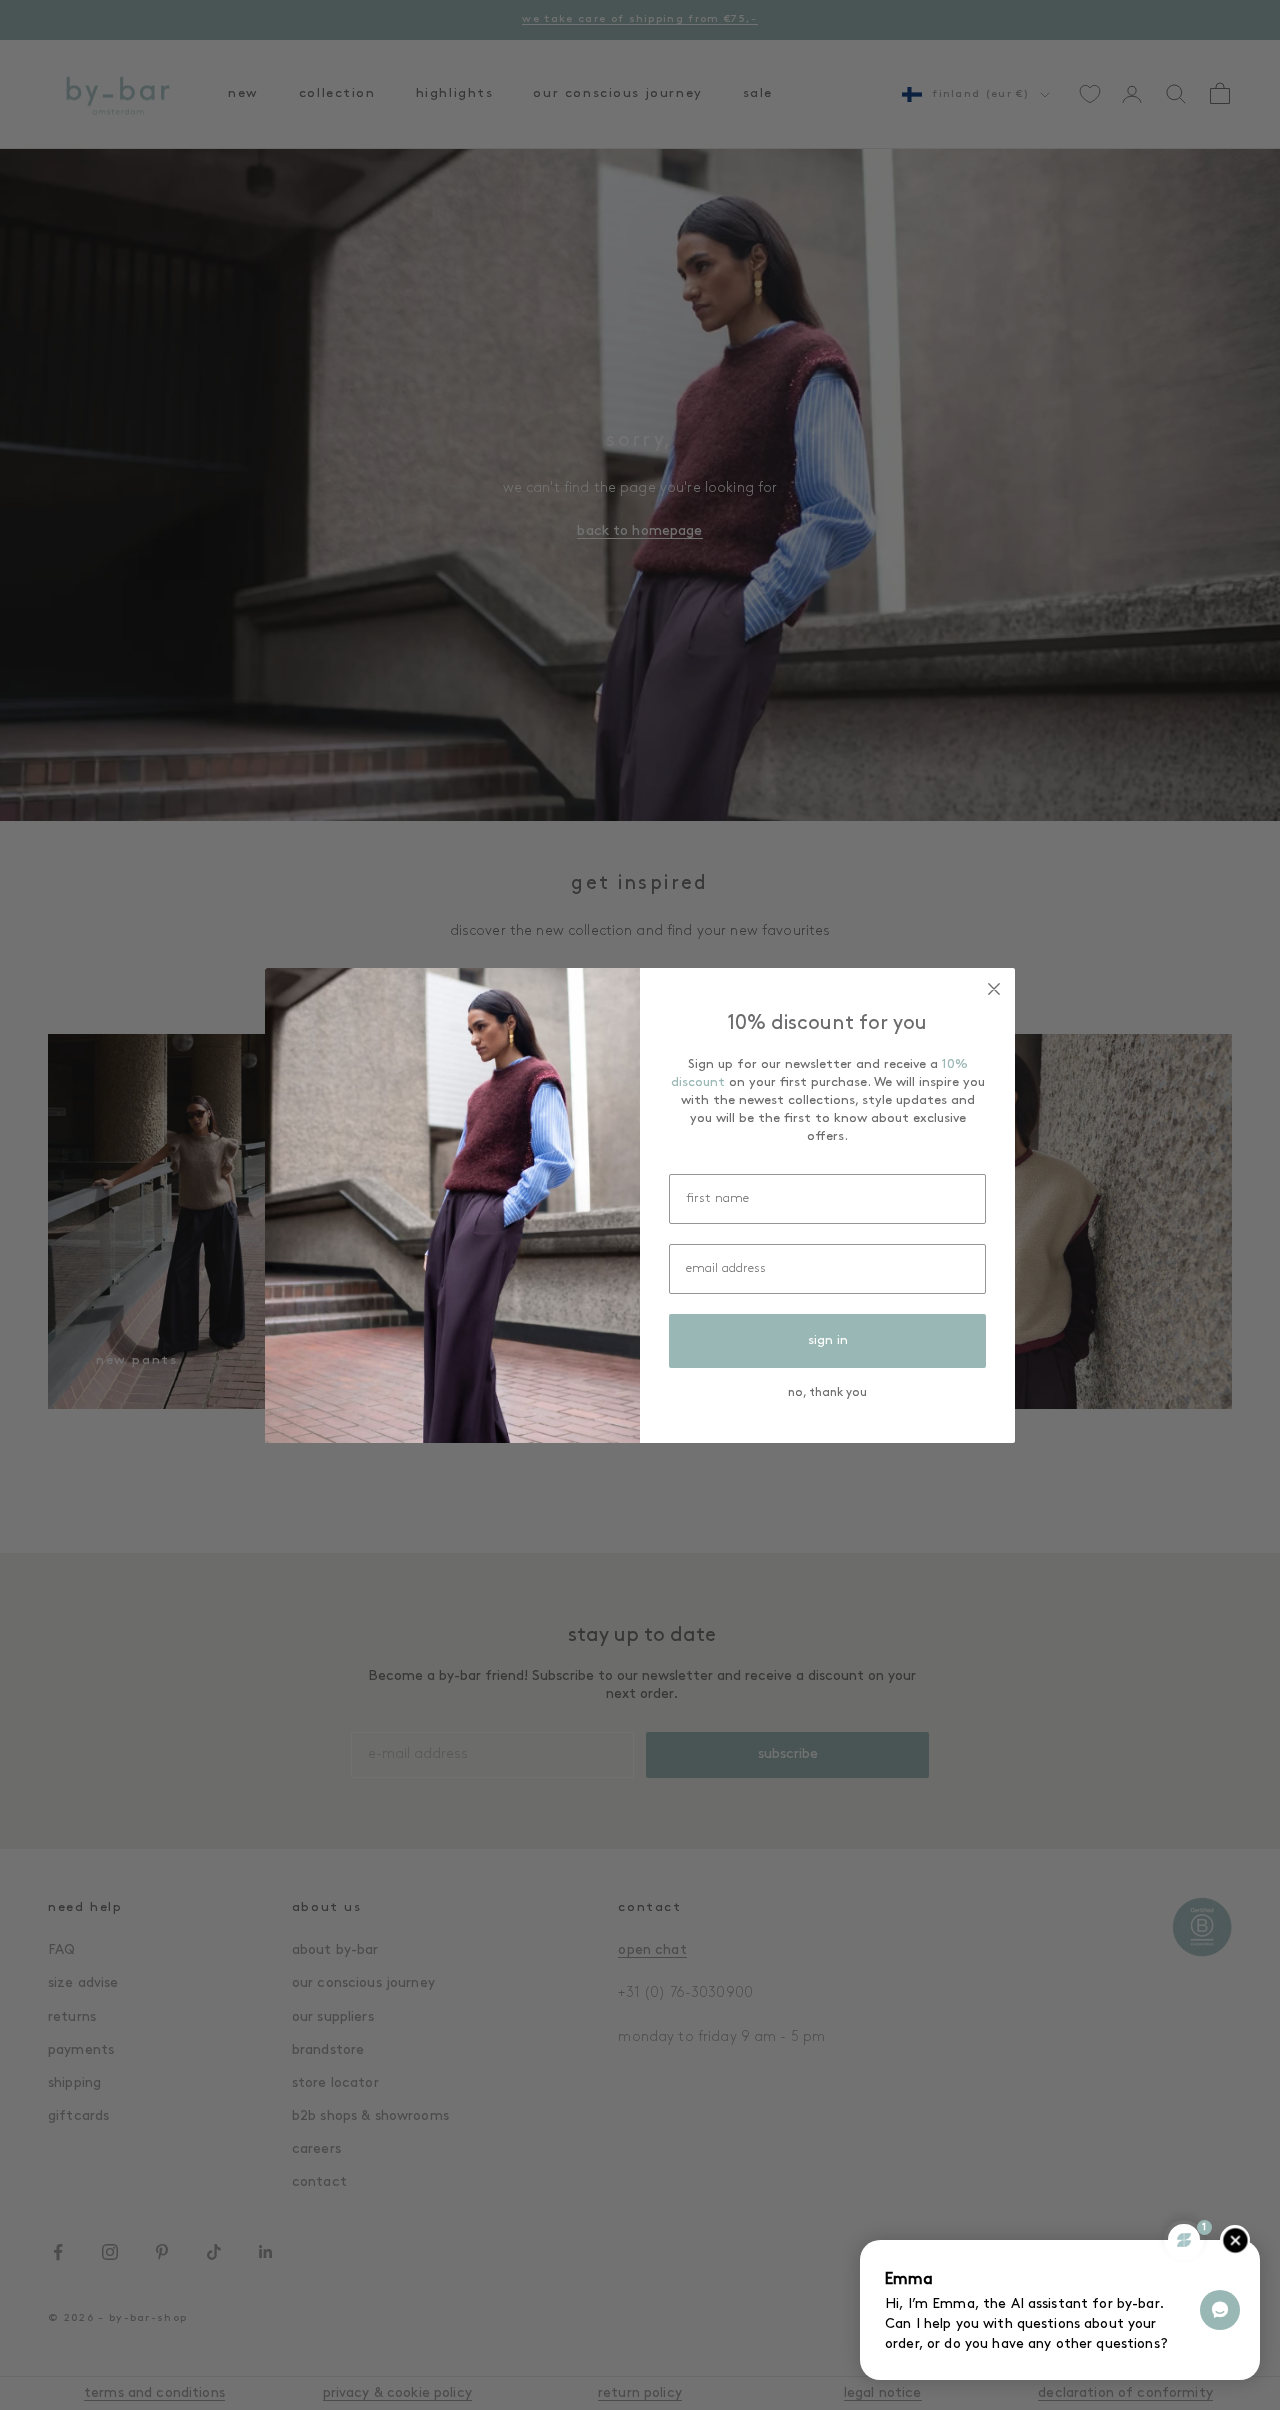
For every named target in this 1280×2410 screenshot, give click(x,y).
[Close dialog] (994, 989)
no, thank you (827, 1393)
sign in (828, 1340)
